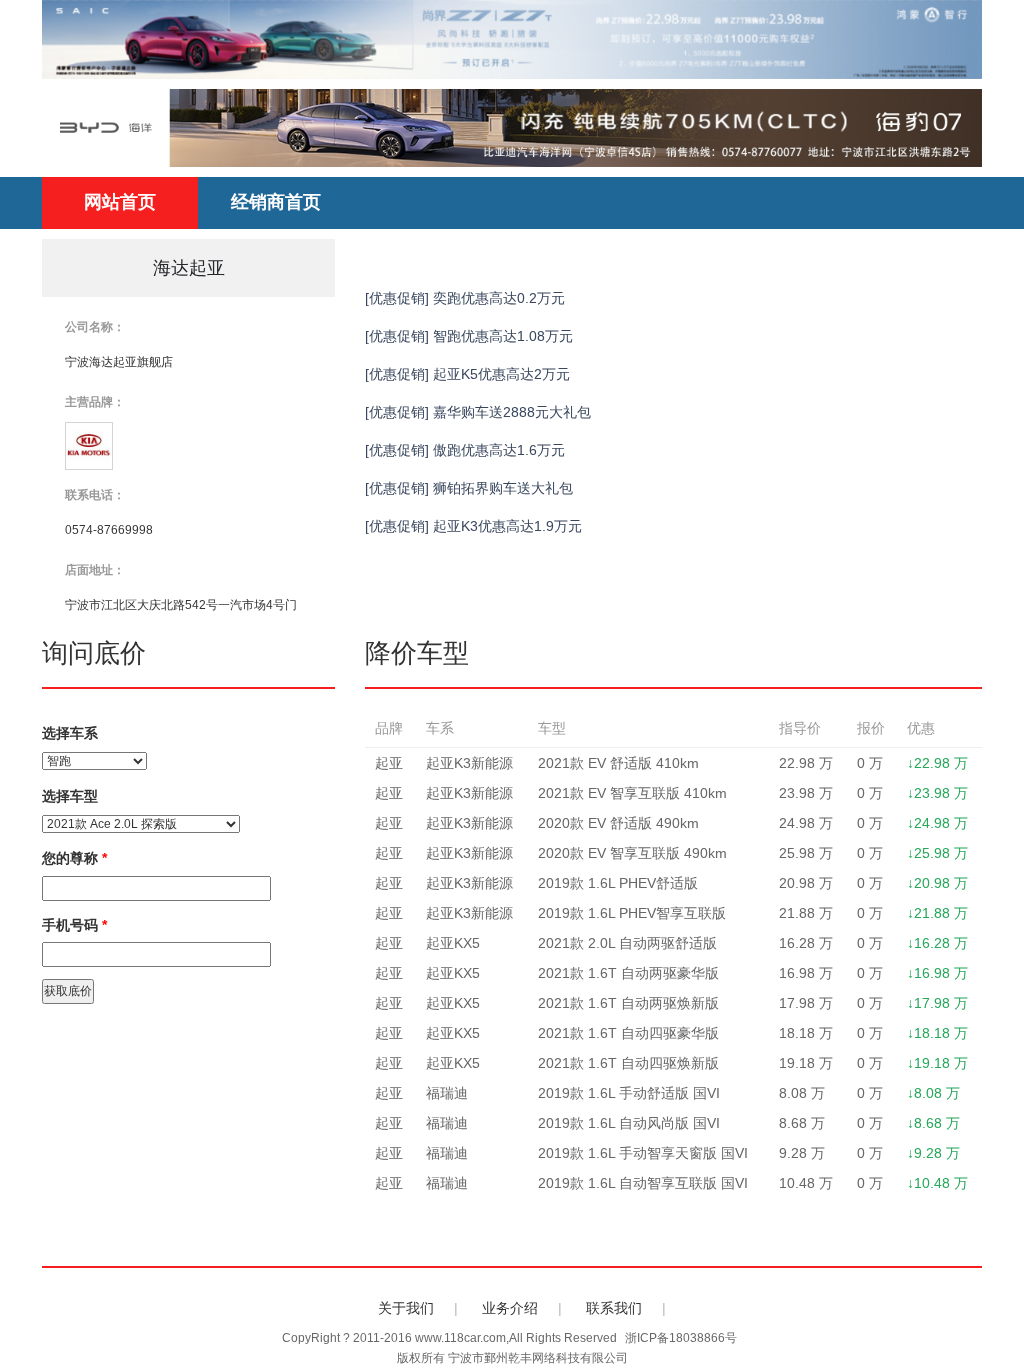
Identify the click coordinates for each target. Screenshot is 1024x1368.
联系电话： (95, 495)
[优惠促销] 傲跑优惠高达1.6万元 (465, 450)
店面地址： (95, 570)
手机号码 (74, 925)
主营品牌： (95, 402)
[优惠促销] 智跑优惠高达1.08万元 (469, 336)
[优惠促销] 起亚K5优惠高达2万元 (467, 374)
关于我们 (406, 1308)
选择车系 (70, 733)
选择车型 (70, 796)
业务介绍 (510, 1308)
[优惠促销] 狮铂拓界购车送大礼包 (469, 488)
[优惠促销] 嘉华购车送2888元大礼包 (478, 412)
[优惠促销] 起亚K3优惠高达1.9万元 (473, 526)
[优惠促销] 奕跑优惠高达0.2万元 (465, 298)
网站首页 (120, 202)
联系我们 (614, 1308)
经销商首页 (276, 202)
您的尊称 (74, 858)
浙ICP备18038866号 (681, 1338)
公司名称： (95, 327)
